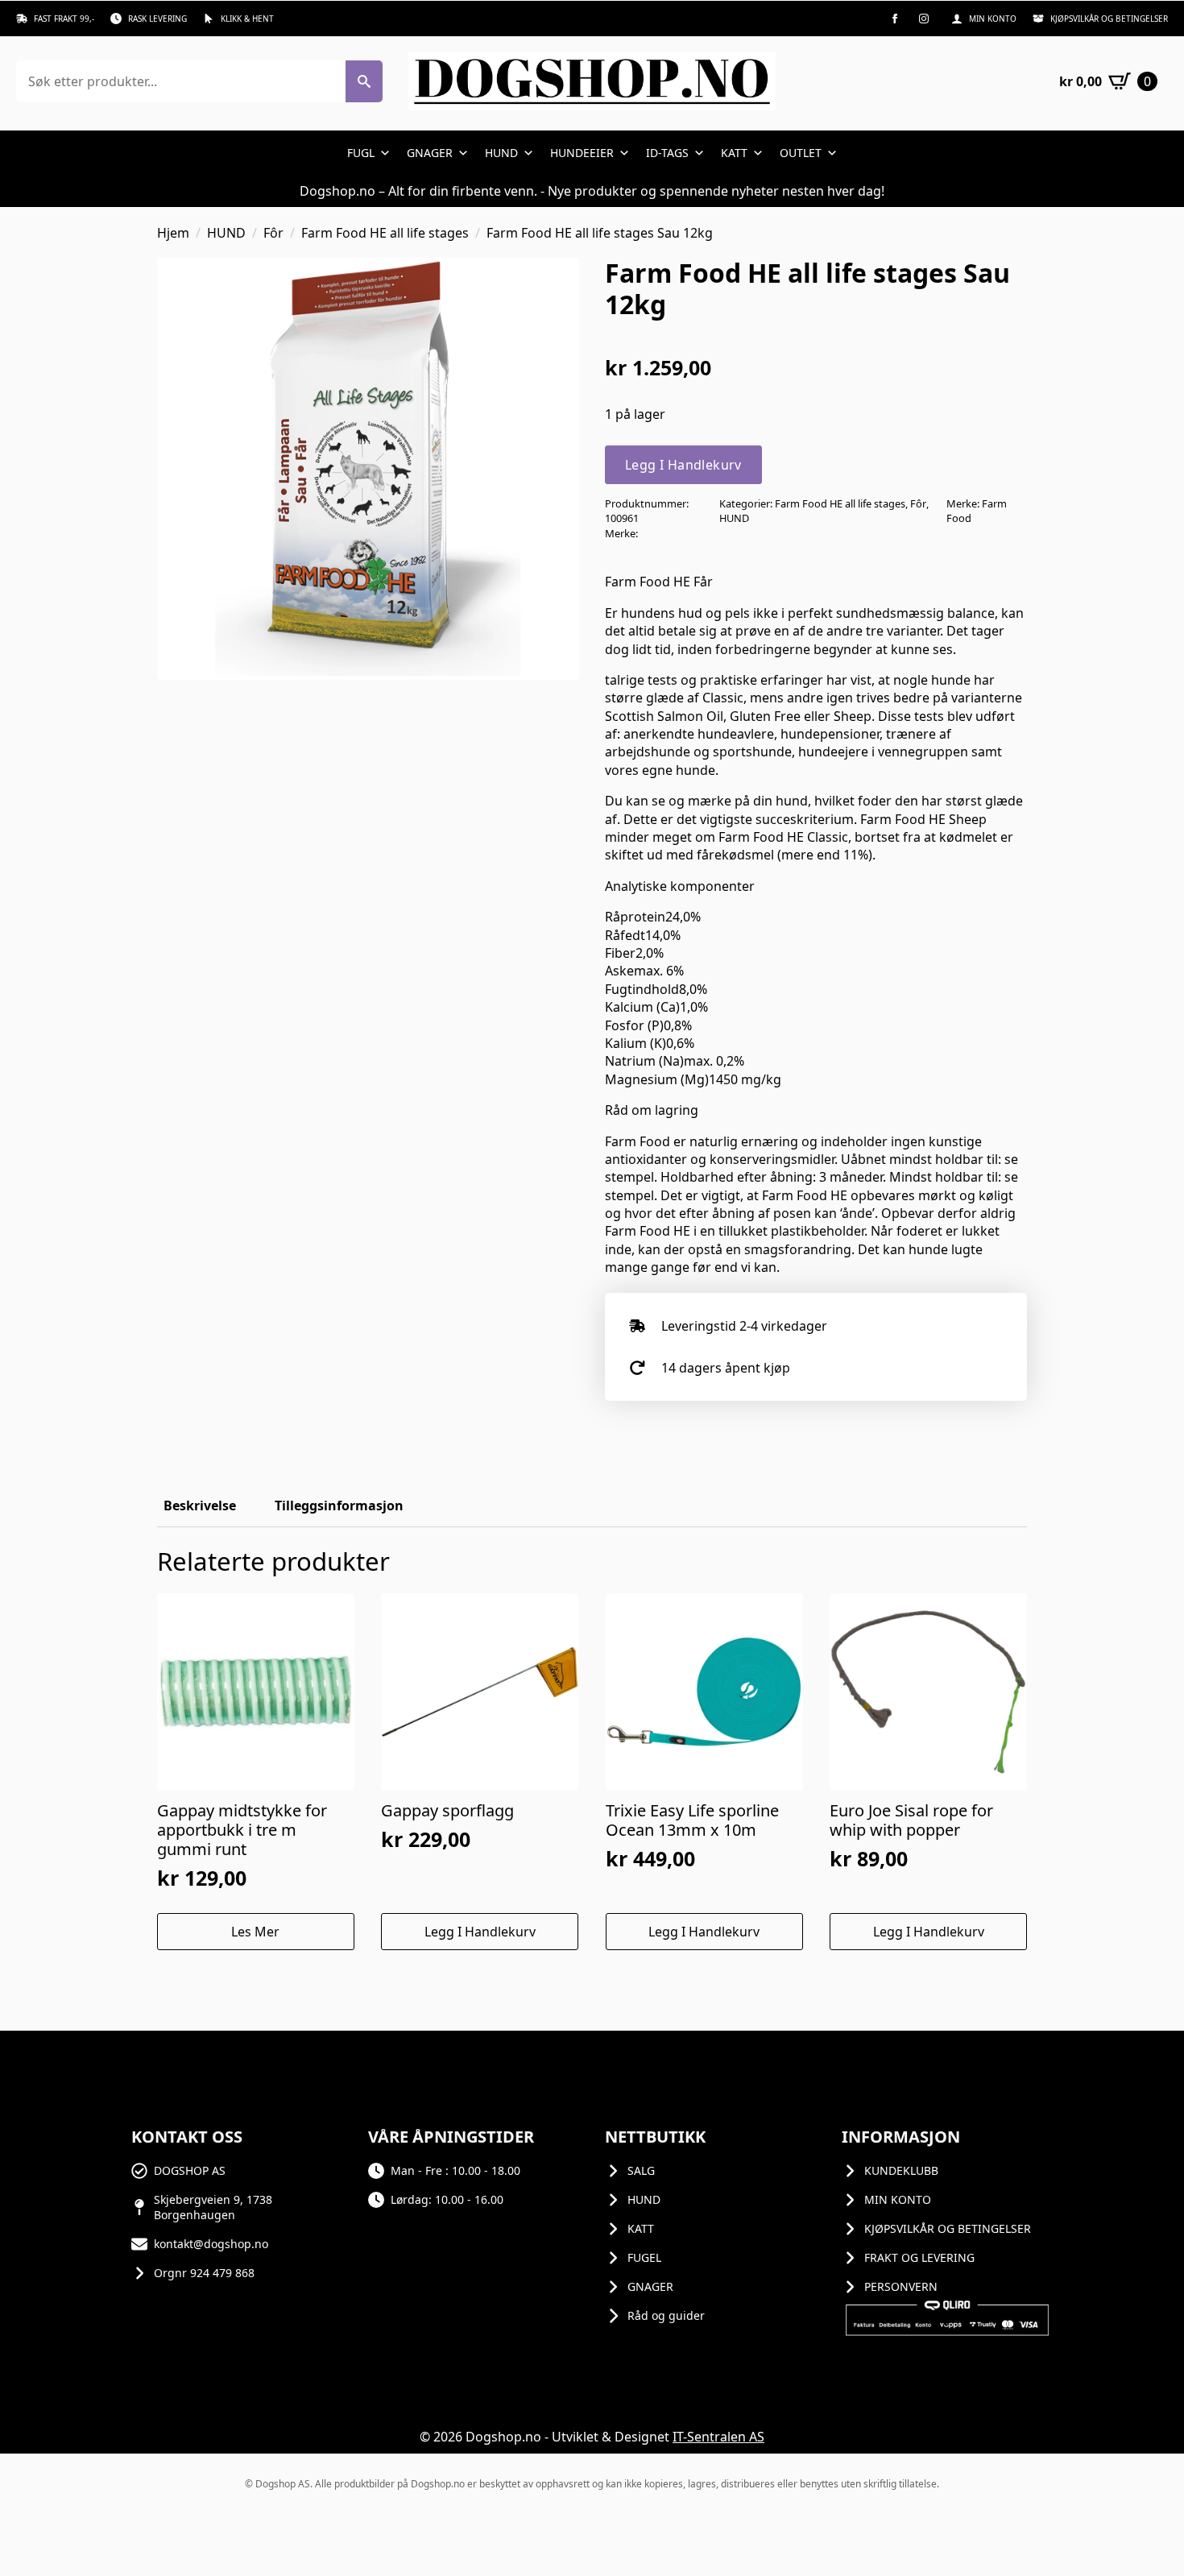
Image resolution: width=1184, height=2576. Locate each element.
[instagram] (924, 19)
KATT (734, 153)
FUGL (361, 153)
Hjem (173, 233)
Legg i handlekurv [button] (480, 1932)
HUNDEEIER (582, 153)
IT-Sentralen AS (718, 2437)
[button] (364, 81)
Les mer (255, 1932)
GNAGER (430, 153)
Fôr (273, 233)
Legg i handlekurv (683, 465)
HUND (501, 153)
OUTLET (801, 153)
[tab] (200, 1505)
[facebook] (895, 19)
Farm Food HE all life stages (385, 233)
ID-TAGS (667, 153)
